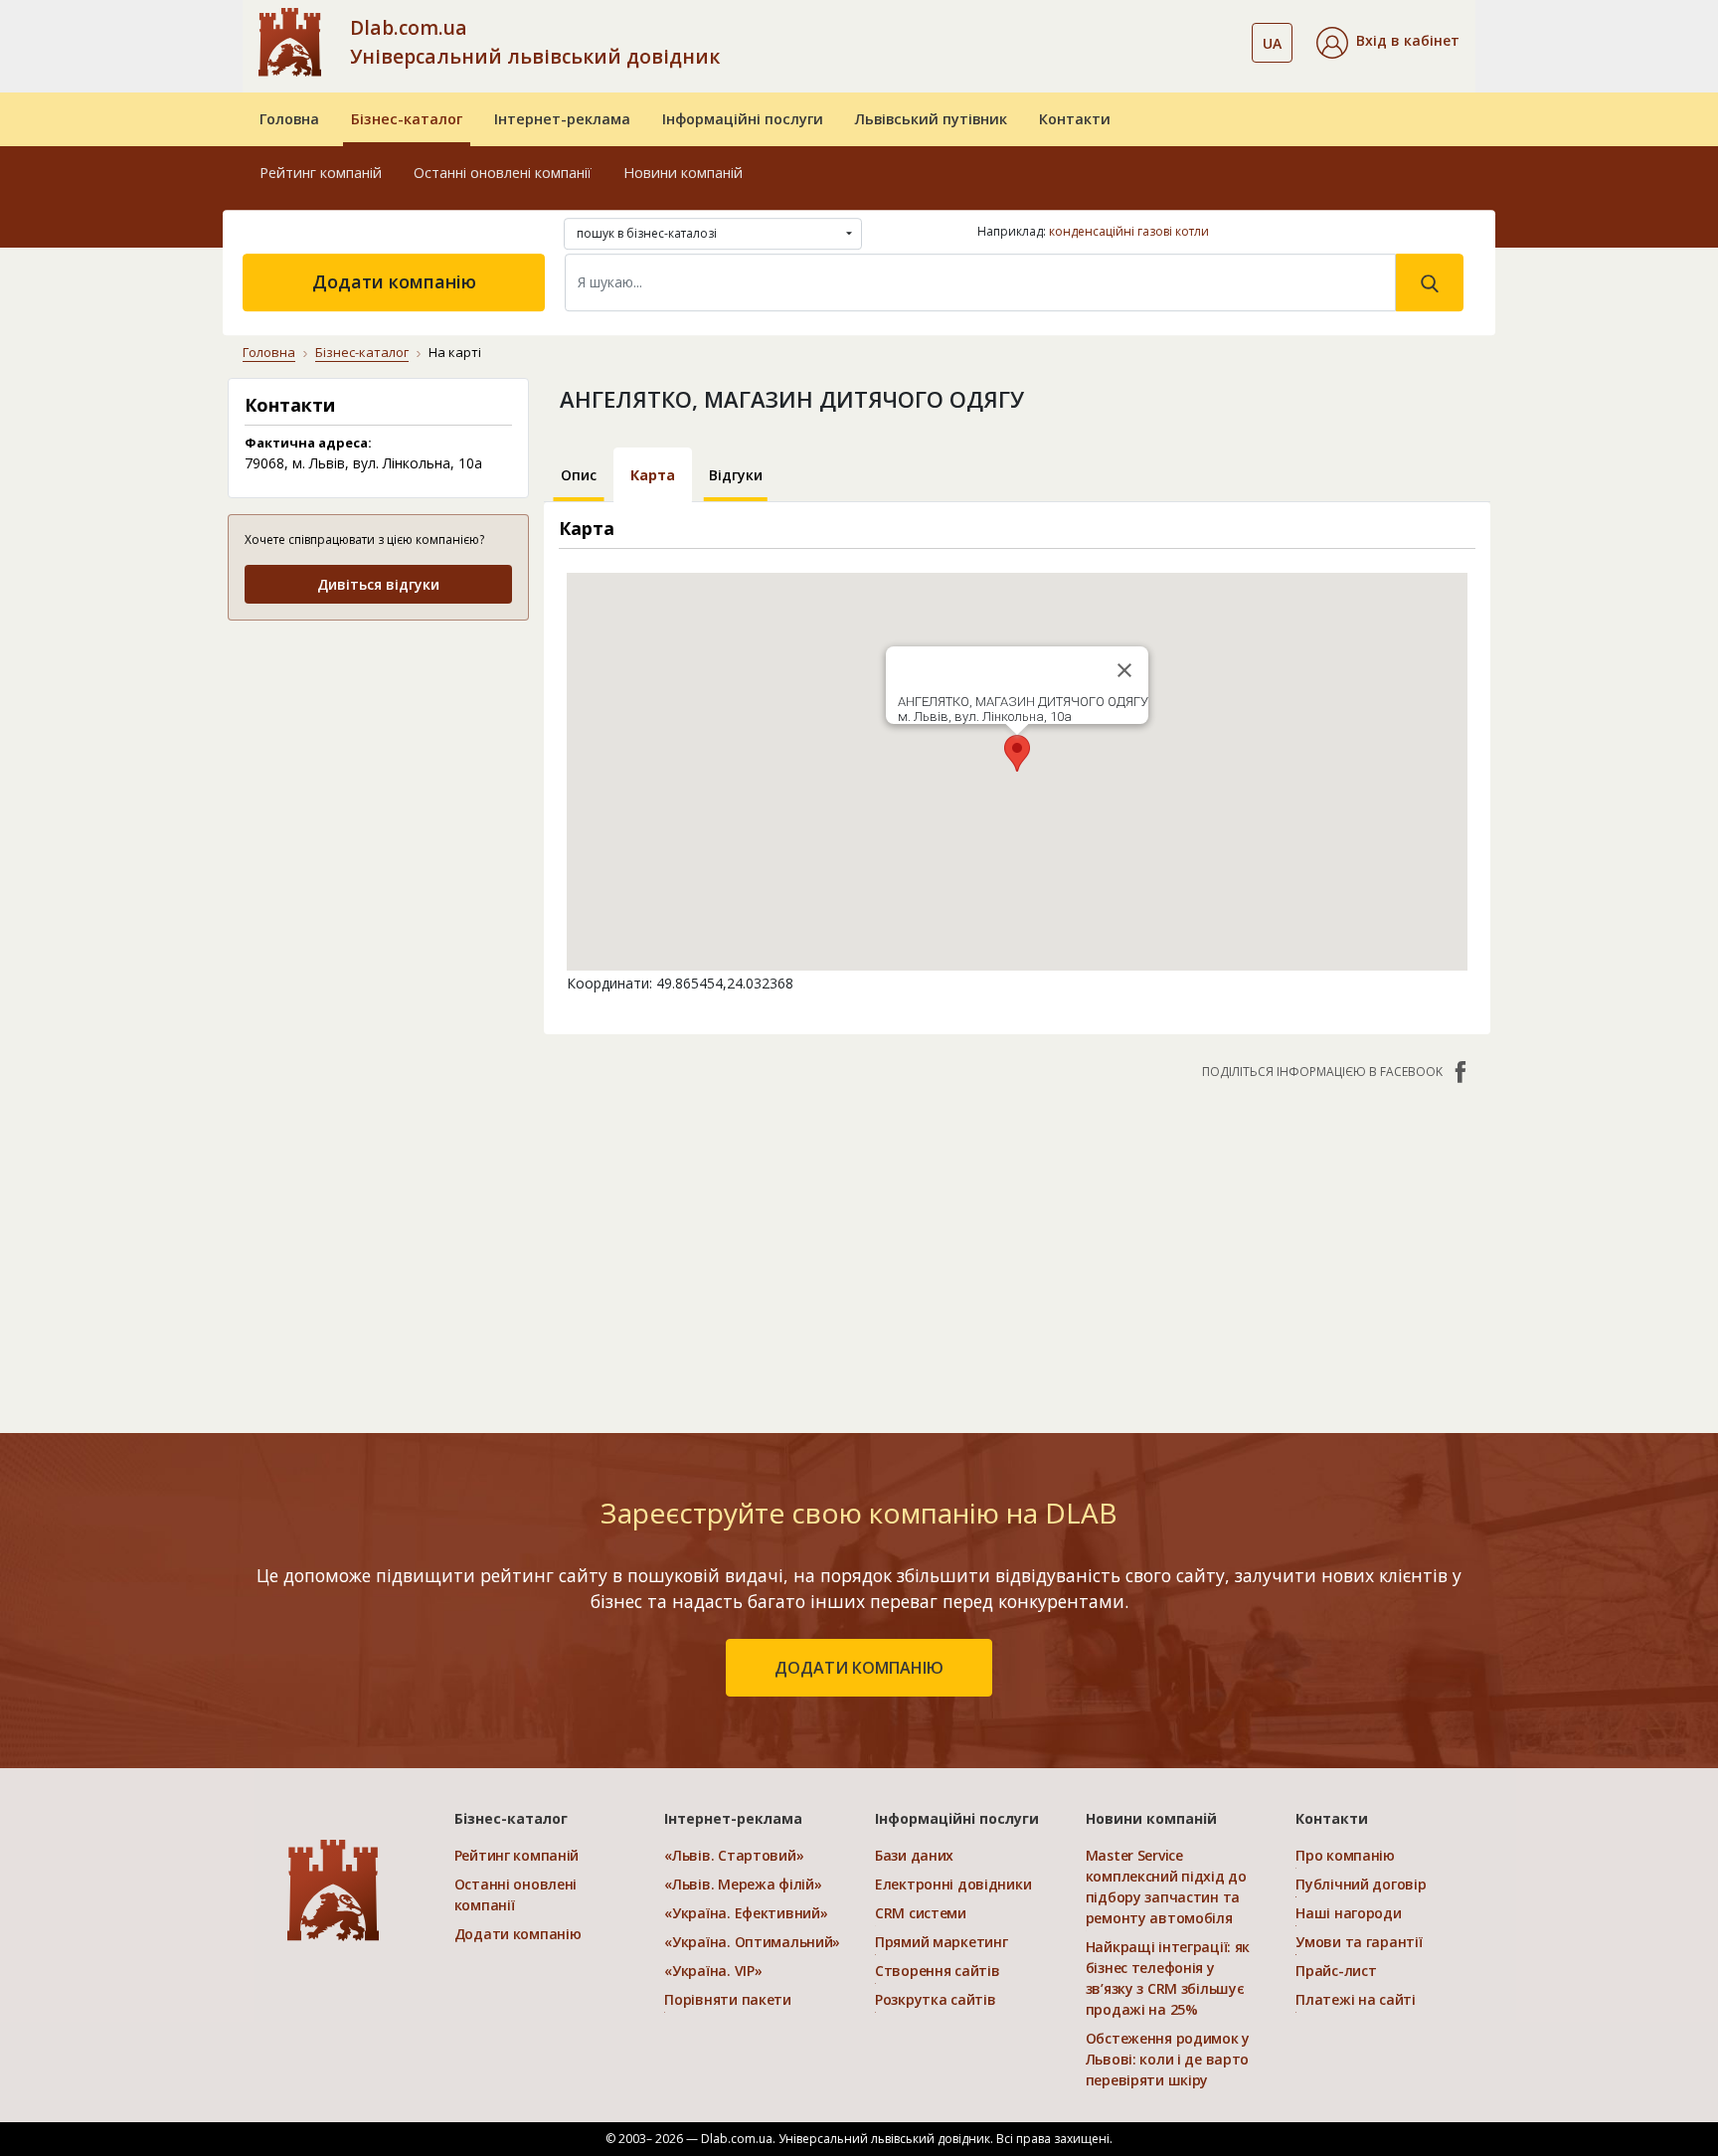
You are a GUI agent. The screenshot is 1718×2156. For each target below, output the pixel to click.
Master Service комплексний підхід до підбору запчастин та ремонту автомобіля (1166, 1886)
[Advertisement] (378, 762)
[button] (1388, 43)
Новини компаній (683, 173)
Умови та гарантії (1359, 1942)
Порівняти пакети (728, 1999)
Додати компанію (394, 281)
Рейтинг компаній (321, 173)
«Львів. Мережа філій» (743, 1884)
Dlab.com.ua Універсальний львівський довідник (535, 42)
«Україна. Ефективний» (746, 1913)
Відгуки (736, 475)
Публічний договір (1361, 1884)
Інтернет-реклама (562, 119)
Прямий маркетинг (942, 1942)
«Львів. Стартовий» (734, 1855)
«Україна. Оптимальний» (752, 1942)
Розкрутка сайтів (936, 1999)
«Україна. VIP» (713, 1971)
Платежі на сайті (1356, 1999)
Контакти (1075, 119)
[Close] (1124, 670)
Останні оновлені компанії (503, 173)
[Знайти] (1430, 282)
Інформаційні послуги (743, 119)
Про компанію (1345, 1855)
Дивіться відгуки (378, 584)
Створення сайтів (938, 1971)
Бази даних (914, 1855)
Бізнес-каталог (407, 119)
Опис (579, 475)
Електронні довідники (953, 1884)
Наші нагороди (1348, 1913)
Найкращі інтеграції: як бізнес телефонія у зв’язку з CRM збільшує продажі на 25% (1168, 1978)
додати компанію (859, 1668)
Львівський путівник (931, 119)
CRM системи (921, 1913)
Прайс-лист (1336, 1971)
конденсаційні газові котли (1129, 231)
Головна (289, 119)
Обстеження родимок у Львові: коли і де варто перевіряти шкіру (1168, 2059)
